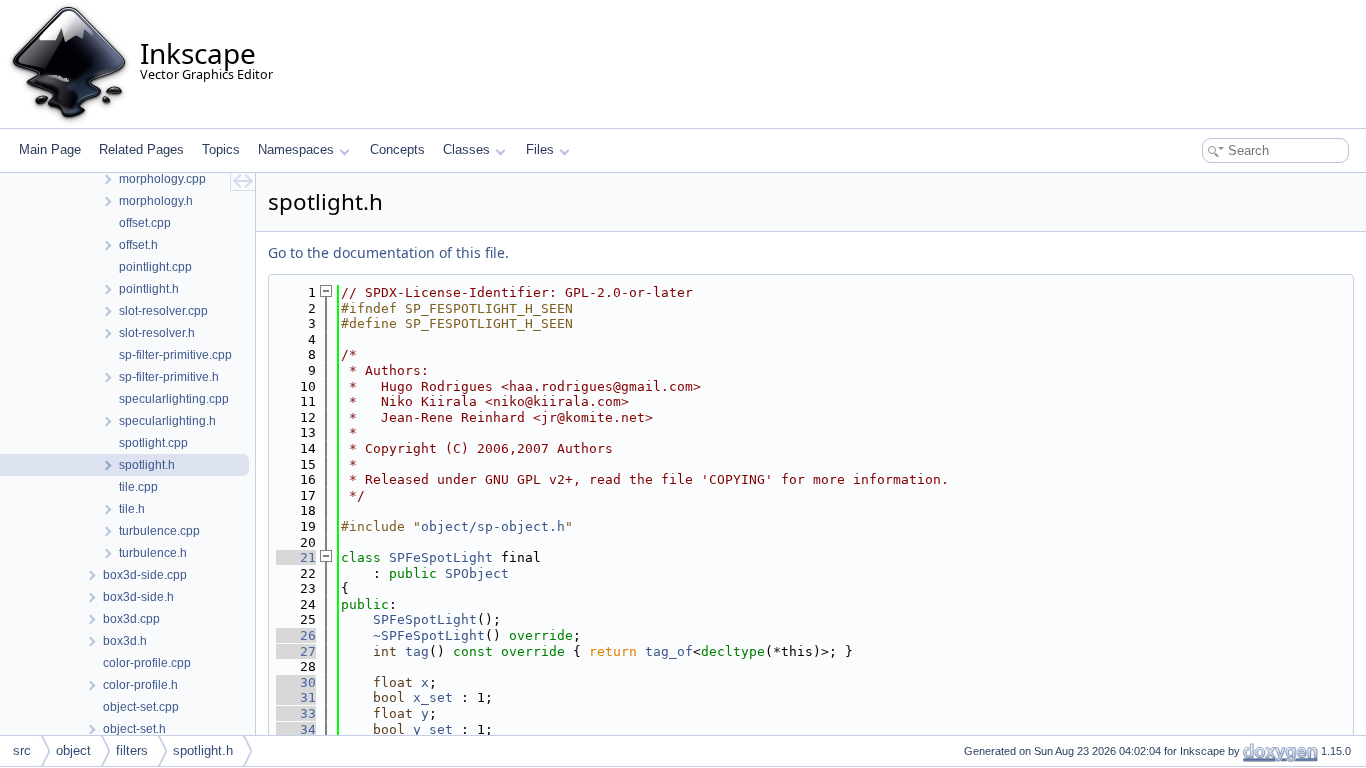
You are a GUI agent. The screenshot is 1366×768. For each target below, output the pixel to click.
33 (296, 713)
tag (417, 651)
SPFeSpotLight (441, 557)
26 (296, 635)
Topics (221, 149)
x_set (433, 697)
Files (540, 149)
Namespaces (296, 149)
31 (296, 697)
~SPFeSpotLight (429, 635)
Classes (466, 149)
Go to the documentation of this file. (388, 252)
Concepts (397, 149)
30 (296, 682)
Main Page (50, 149)
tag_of (669, 651)
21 (296, 557)
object (73, 750)
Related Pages (141, 149)
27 (296, 651)
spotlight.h (203, 750)
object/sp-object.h (493, 526)
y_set (433, 729)
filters (132, 750)
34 (296, 729)
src (22, 750)
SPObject (477, 573)
